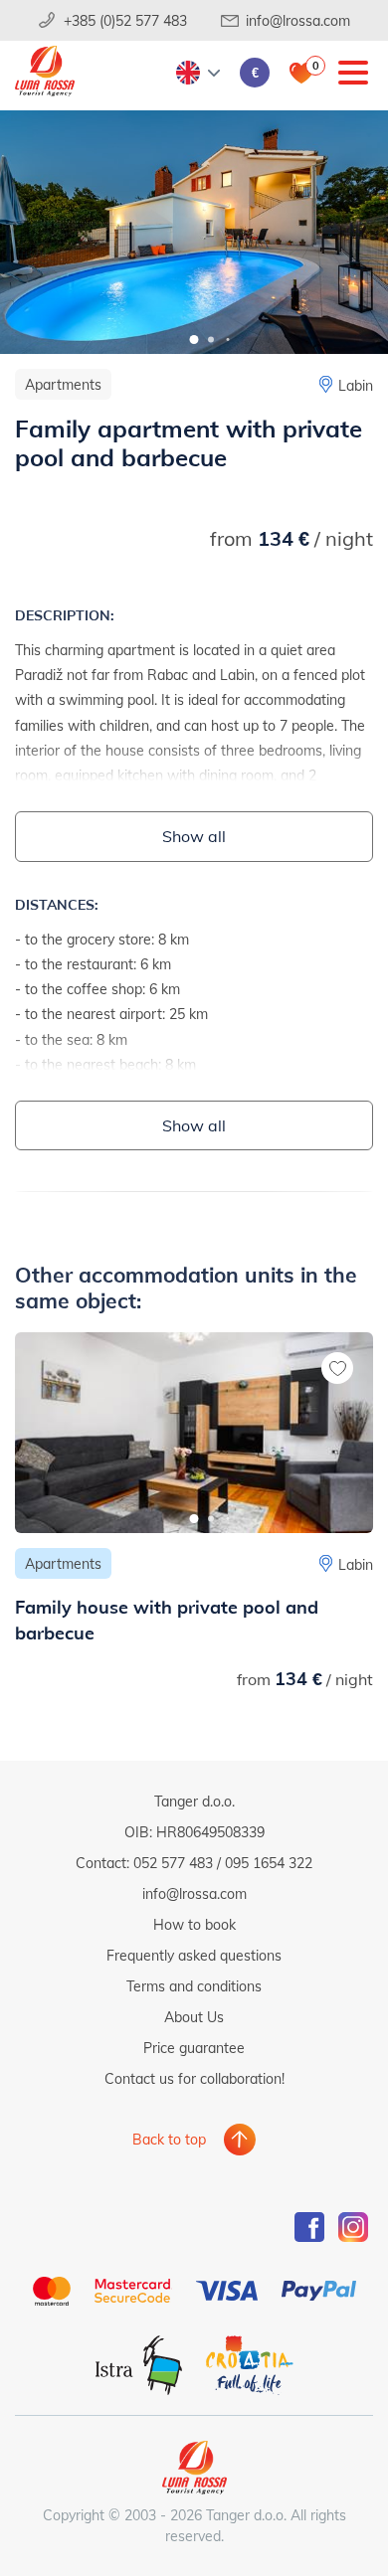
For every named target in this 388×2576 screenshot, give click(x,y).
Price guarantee (194, 2048)
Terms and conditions (194, 1986)
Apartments (63, 384)
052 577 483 (173, 1863)
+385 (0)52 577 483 (125, 20)
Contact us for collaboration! (194, 2078)
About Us (194, 2017)
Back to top (169, 2139)
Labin (356, 385)
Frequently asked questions (194, 1955)
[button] (194, 340)
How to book (194, 1924)
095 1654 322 (269, 1863)
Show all (194, 836)
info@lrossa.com (298, 20)
